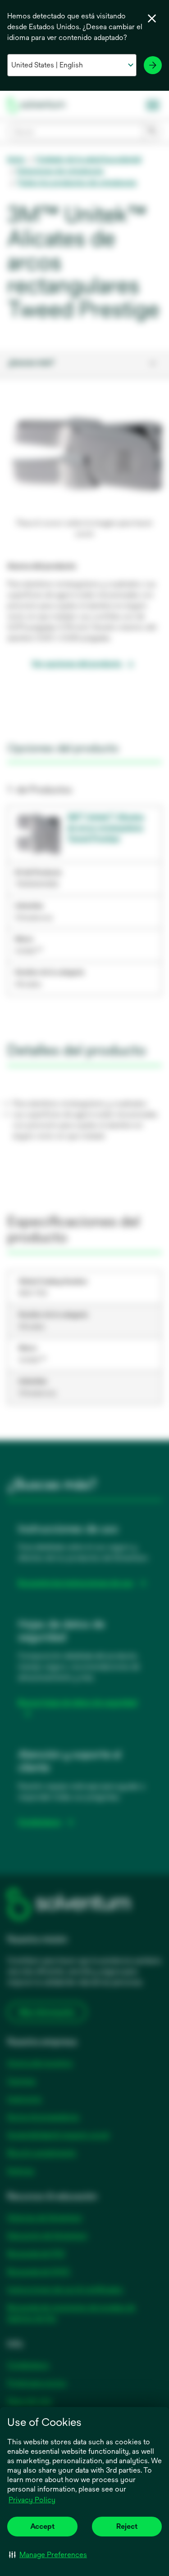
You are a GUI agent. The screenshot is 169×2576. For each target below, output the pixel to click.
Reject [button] (127, 2526)
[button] (48, 2554)
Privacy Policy (32, 2500)
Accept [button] (42, 2526)
